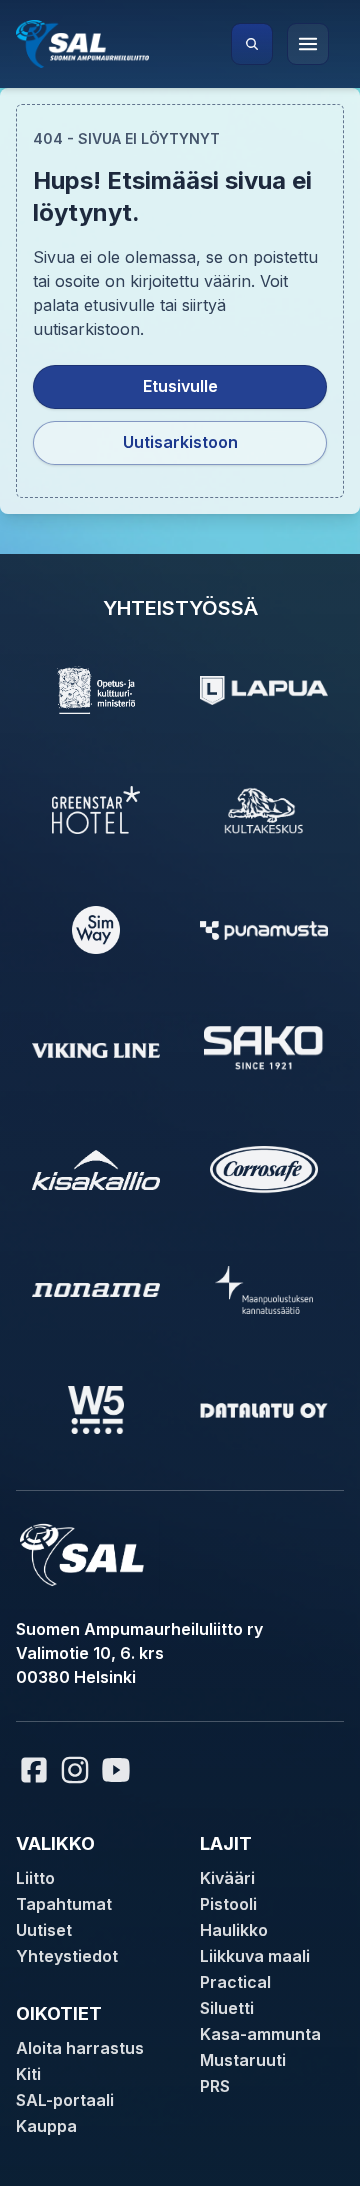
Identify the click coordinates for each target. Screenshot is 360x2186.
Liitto (35, 1878)
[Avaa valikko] (308, 44)
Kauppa (46, 2126)
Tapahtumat (64, 1904)
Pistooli (228, 1904)
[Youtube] (119, 1770)
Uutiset (44, 1930)
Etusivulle (180, 386)
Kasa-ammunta (260, 2034)
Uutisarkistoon (180, 442)
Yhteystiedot (67, 1956)
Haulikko (234, 1930)
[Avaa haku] (252, 44)
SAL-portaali (65, 2100)
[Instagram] (75, 1770)
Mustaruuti (243, 2060)
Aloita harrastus (80, 2048)
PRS (215, 2086)
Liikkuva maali (255, 1956)
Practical (235, 1982)
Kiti (28, 2074)
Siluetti (227, 2008)
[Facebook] (34, 1770)
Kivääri (227, 1878)
